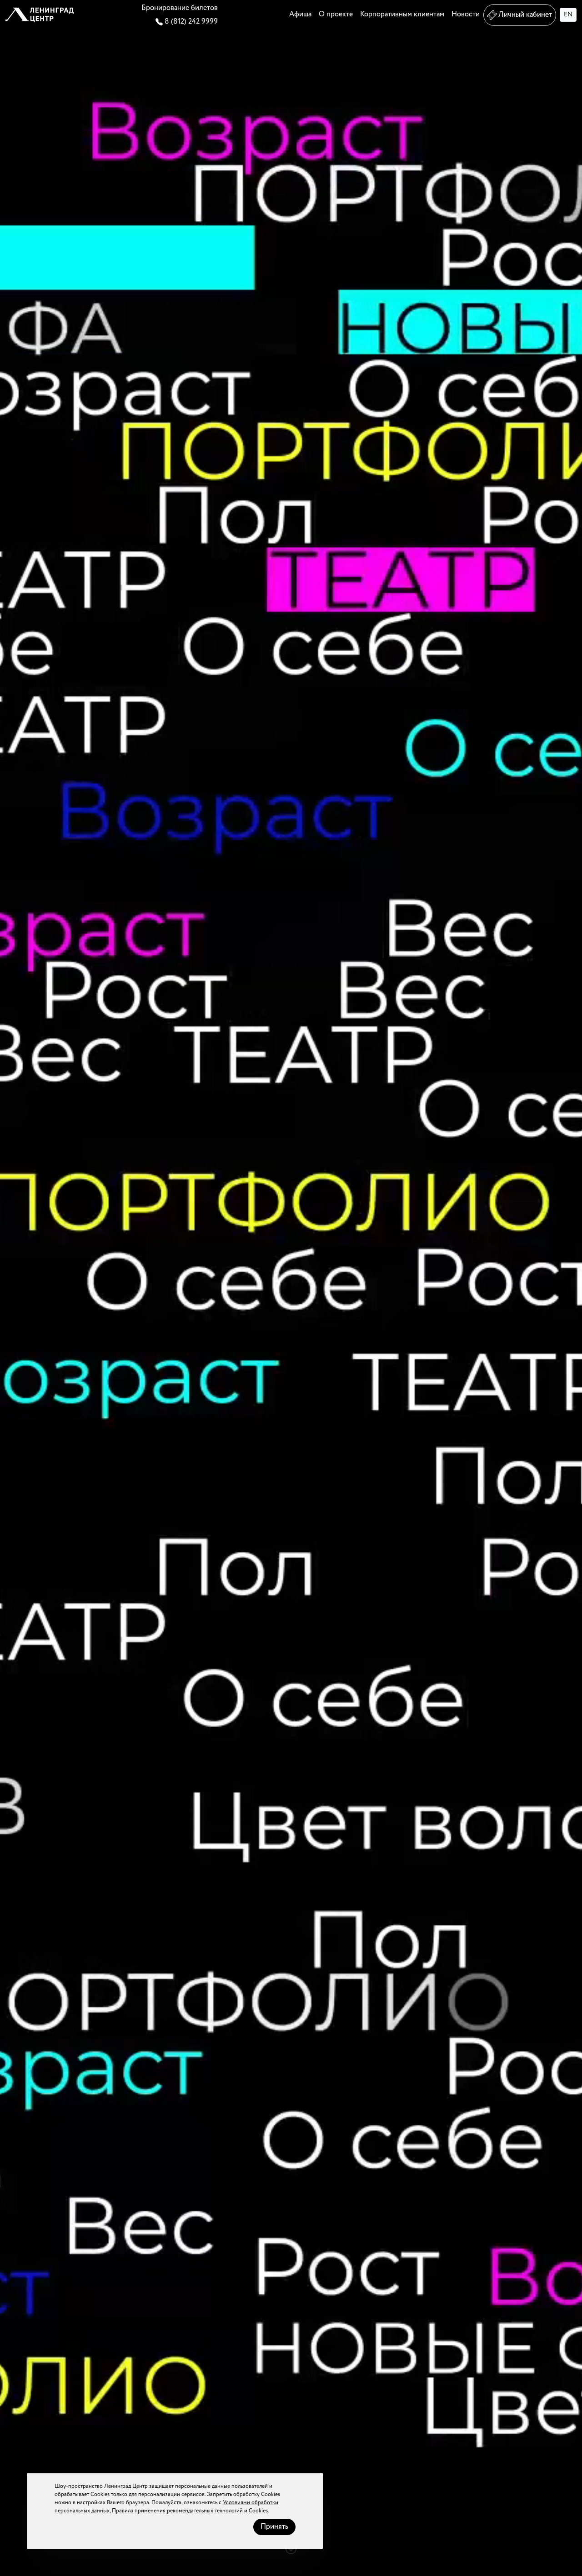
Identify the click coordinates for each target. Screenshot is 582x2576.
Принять (274, 2527)
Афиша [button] (300, 14)
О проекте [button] (336, 14)
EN (568, 15)
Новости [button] (466, 14)
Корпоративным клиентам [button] (402, 14)
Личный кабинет (525, 15)
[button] (40, 15)
